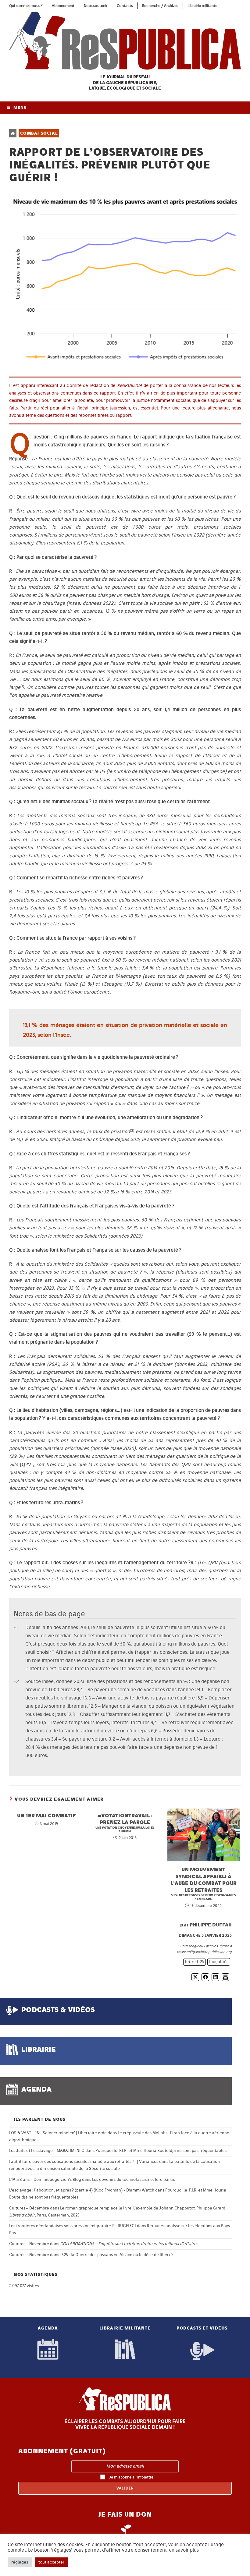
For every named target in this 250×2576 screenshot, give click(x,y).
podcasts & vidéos (58, 2009)
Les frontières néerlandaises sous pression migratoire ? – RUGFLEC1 (73, 2226)
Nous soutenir (96, 6)
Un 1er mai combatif (46, 1815)
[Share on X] (195, 1977)
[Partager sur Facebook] (205, 1977)
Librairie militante (202, 6)
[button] (22, 687)
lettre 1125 (195, 1962)
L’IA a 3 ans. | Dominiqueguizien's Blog (45, 2179)
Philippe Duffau (211, 1925)
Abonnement (63, 6)
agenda (36, 2089)
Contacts (125, 6)
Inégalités (219, 1962)
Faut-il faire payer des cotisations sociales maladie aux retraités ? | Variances (84, 2161)
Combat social (39, 133)
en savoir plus (184, 2550)
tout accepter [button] (51, 2562)
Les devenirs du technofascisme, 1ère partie (134, 2179)
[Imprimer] (225, 1977)
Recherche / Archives (160, 6)
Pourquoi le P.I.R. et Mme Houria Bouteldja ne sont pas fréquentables (161, 2151)
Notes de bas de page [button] (49, 1614)
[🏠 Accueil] (13, 133)
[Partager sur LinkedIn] (215, 1977)
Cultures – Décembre (29, 2208)
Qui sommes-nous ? (26, 6)
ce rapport (105, 393)
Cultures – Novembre (29, 2244)
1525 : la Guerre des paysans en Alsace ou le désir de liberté (116, 2255)
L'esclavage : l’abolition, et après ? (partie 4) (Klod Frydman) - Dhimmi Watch (82, 2190)
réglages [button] (20, 2562)
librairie (39, 2049)
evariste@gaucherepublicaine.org (204, 1952)
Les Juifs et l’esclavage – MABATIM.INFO (47, 2151)
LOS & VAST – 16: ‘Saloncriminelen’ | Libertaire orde (58, 2133)
